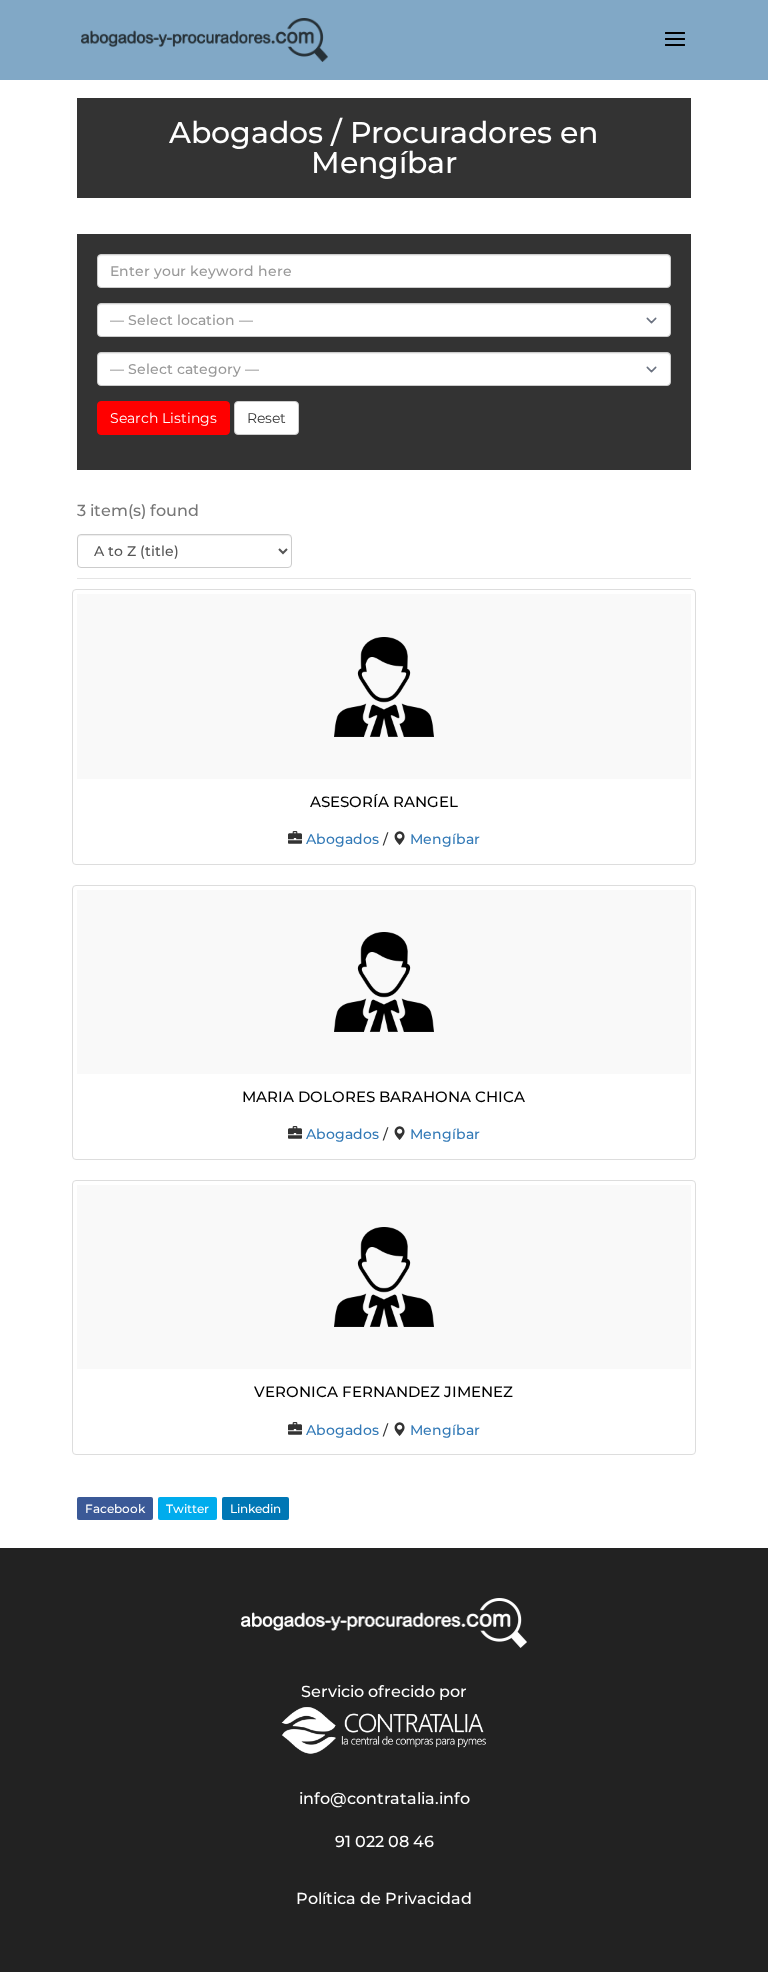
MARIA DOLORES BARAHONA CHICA (383, 1094)
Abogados (342, 839)
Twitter (187, 1508)
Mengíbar (445, 839)
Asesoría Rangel (384, 799)
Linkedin (255, 1508)
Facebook (115, 1508)
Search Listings (163, 418)
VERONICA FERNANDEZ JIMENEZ (383, 1389)
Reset (266, 418)
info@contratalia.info (384, 1798)
